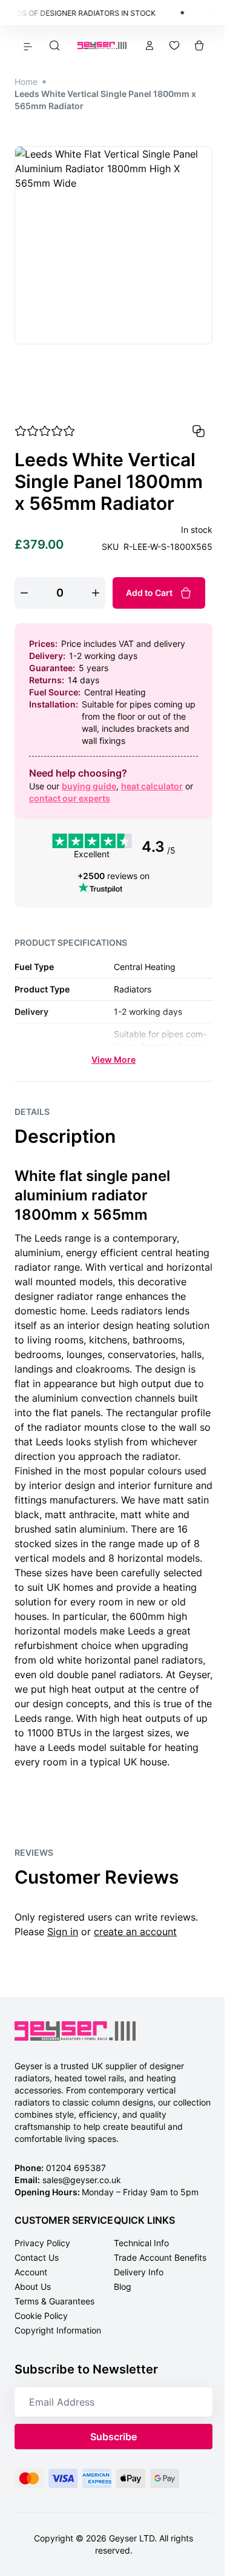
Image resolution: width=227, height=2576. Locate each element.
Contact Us (37, 2257)
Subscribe (113, 2437)
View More (113, 1059)
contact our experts (70, 798)
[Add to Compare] (199, 431)
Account (31, 2272)
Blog (123, 2287)
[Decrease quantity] (24, 593)
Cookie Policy (41, 2316)
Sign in (63, 1932)
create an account (135, 1932)
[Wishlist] (174, 45)
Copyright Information (58, 2330)
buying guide (89, 786)
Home (26, 82)
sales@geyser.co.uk (82, 2180)
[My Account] (150, 45)
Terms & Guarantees (54, 2301)
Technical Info (141, 2243)
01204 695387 (76, 2168)
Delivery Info (139, 2272)
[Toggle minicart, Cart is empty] (199, 45)
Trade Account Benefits (160, 2257)
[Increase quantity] (96, 593)
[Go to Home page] (102, 46)
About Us (33, 2287)
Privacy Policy (42, 2243)
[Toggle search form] (54, 45)
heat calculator (152, 786)
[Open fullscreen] (113, 245)
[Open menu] (28, 45)
